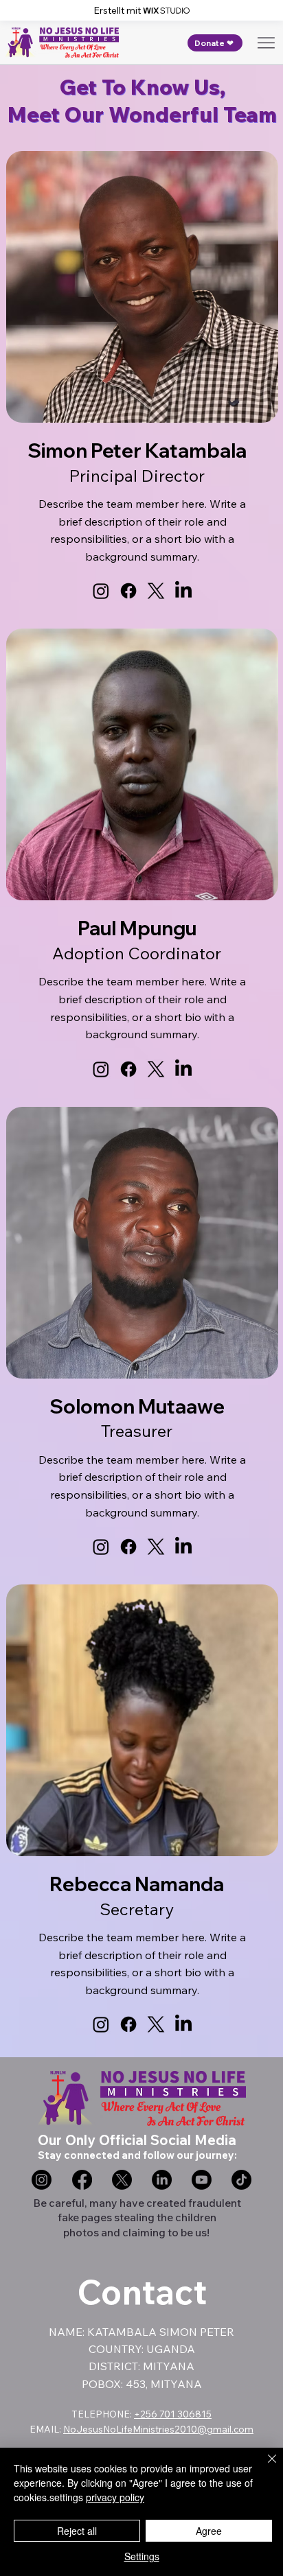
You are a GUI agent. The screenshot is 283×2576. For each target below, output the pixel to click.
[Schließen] (264, 2467)
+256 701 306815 (173, 2414)
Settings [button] (142, 2556)
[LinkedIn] (183, 591)
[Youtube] (202, 2180)
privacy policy (115, 2497)
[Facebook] (128, 591)
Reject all (77, 2531)
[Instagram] (101, 591)
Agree (209, 2531)
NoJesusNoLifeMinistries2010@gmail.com (158, 2429)
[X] (156, 591)
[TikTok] (241, 2180)
